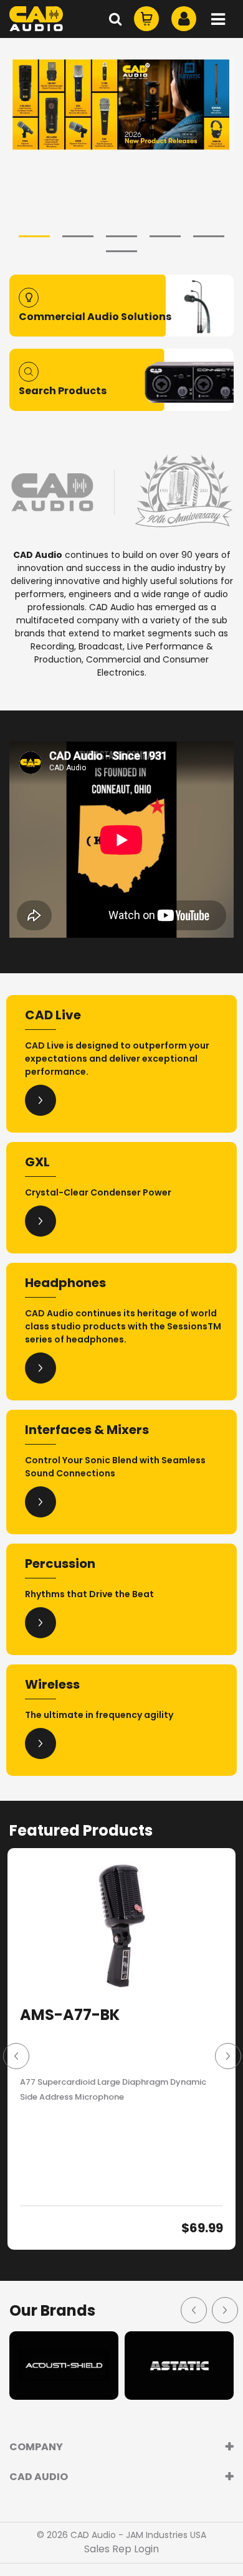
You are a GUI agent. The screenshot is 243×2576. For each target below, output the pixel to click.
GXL (37, 1162)
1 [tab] (34, 236)
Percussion (60, 1564)
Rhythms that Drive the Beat (89, 1594)
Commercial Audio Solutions (95, 317)
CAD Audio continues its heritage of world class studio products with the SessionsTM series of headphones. (123, 1326)
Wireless (52, 1684)
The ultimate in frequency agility (99, 1715)
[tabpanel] (121, 105)
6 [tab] (121, 251)
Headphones (65, 1283)
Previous (16, 2055)
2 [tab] (78, 236)
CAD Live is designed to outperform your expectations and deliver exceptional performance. (117, 1059)
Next (227, 2055)
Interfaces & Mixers (87, 1430)
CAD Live (53, 1015)
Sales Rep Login (121, 2549)
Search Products (63, 391)
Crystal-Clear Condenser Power (98, 1192)
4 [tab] (165, 236)
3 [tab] (121, 236)
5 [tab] (209, 236)
